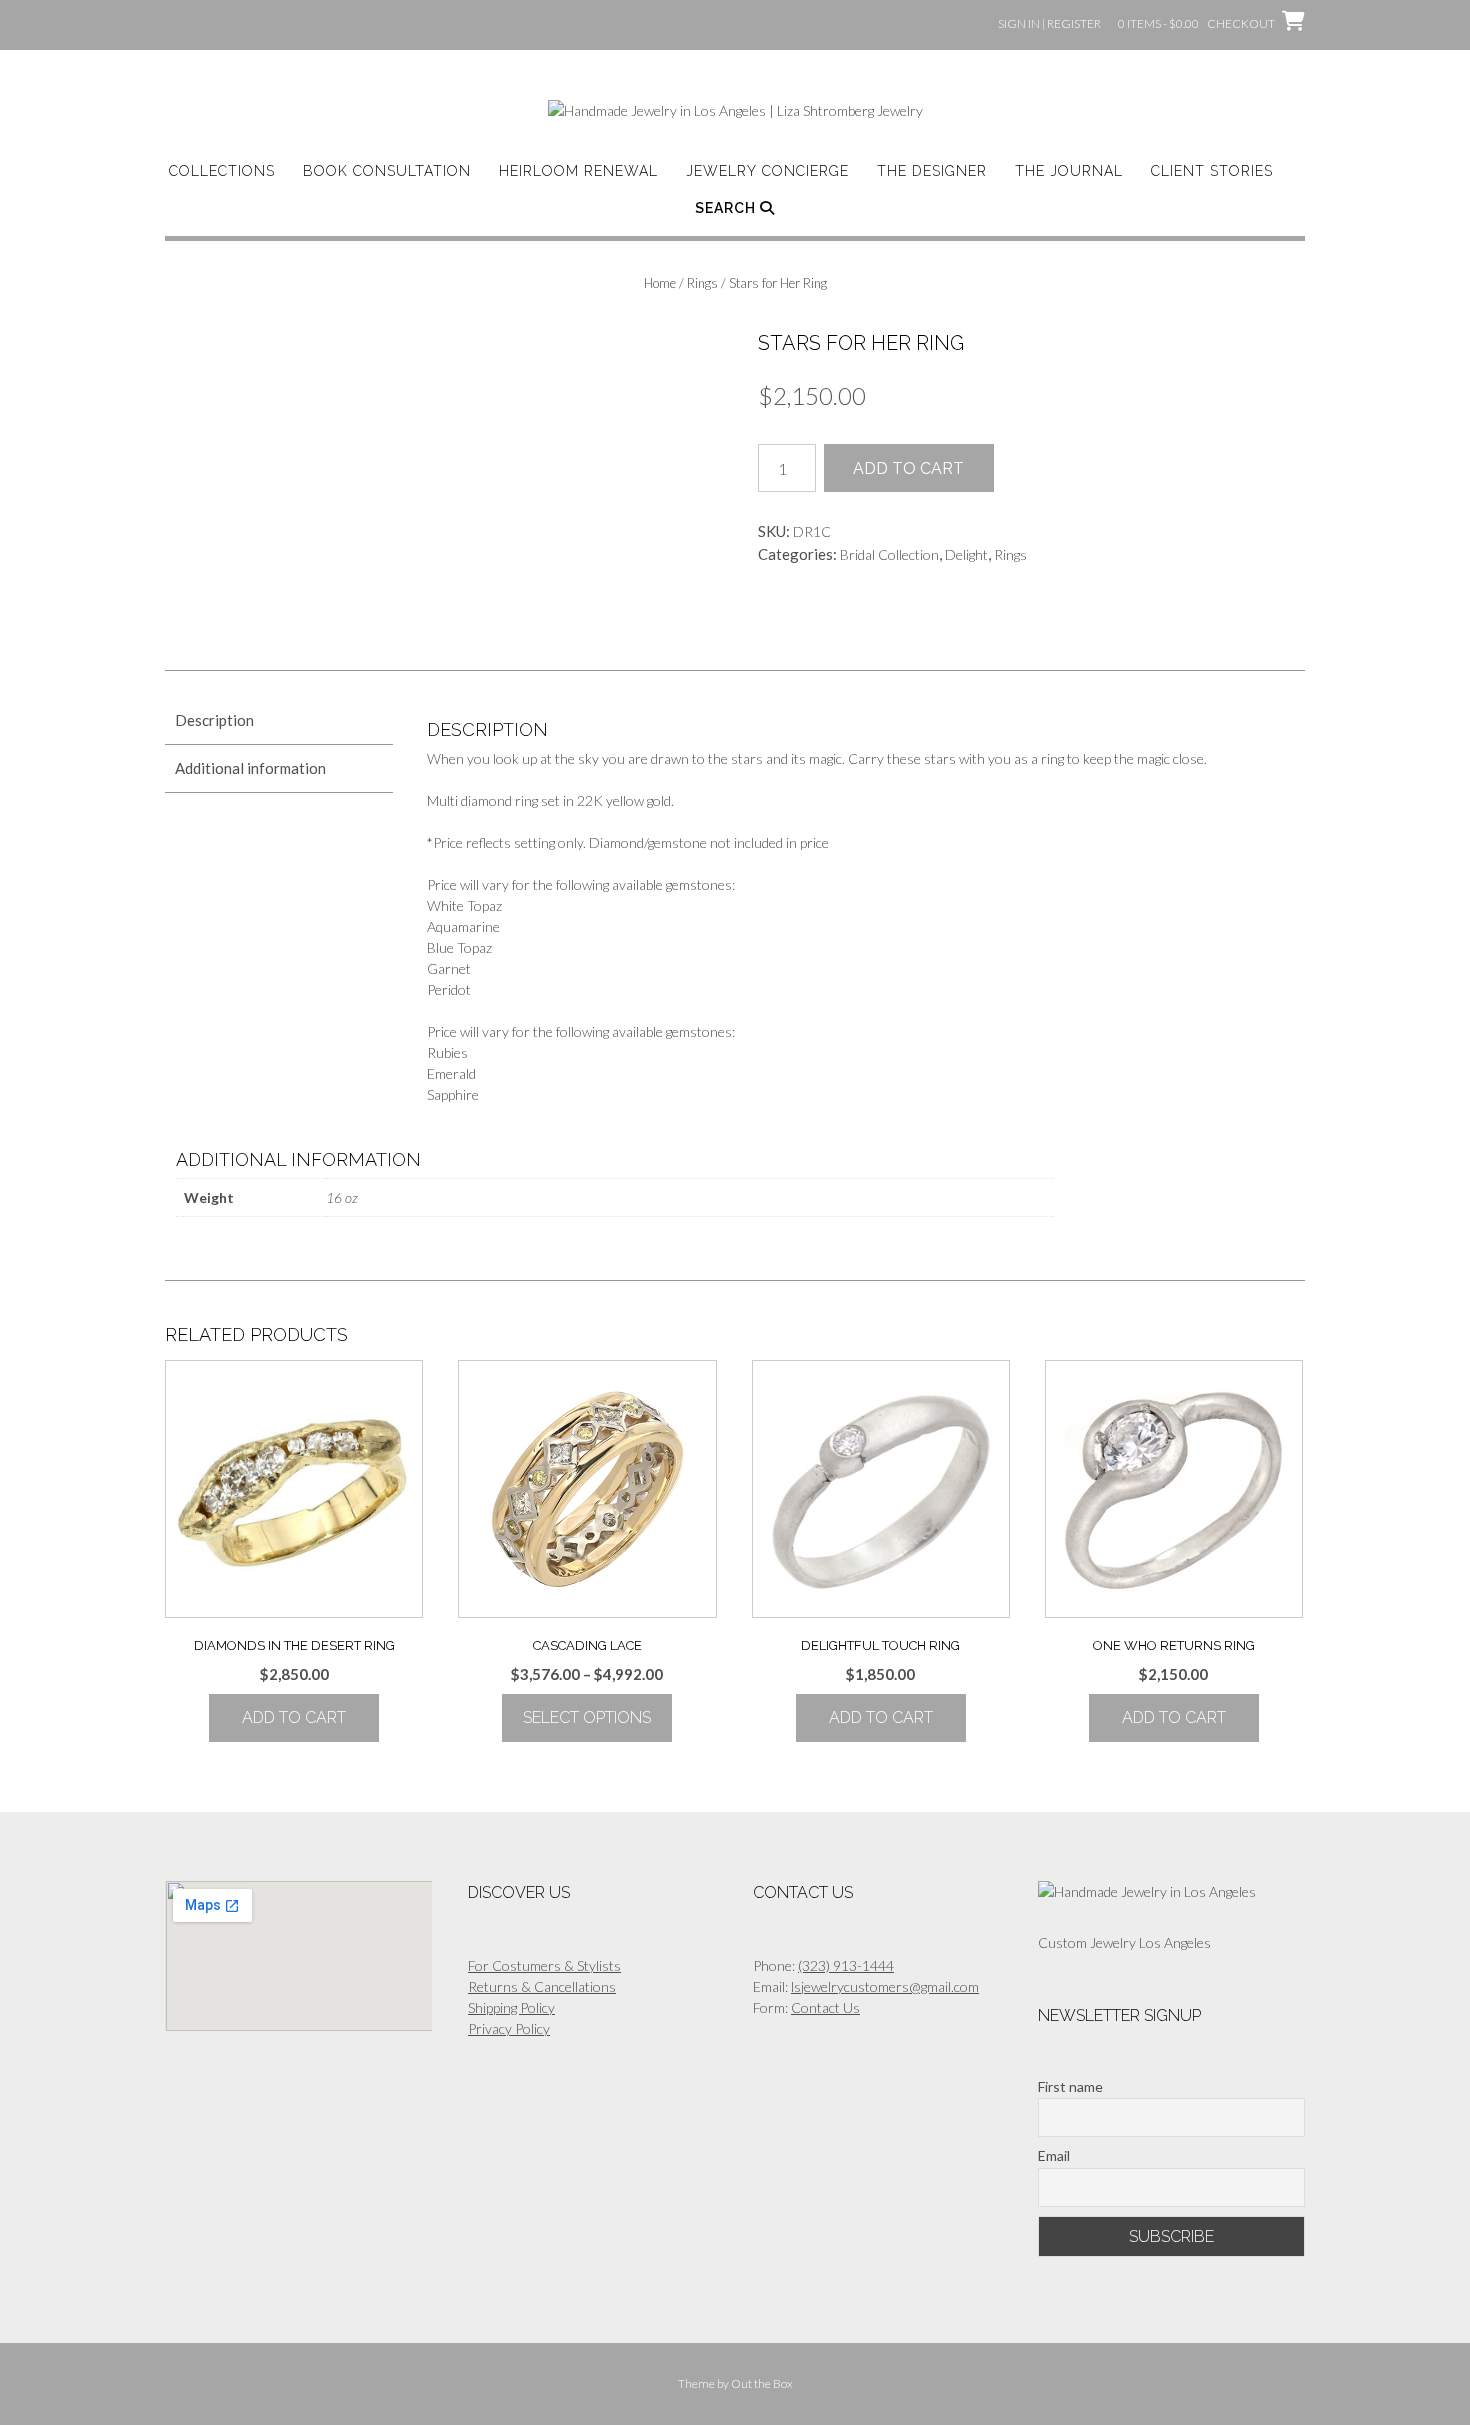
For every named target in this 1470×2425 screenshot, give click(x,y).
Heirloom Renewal (578, 171)
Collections (222, 171)
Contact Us (825, 2007)
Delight (966, 554)
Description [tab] (214, 720)
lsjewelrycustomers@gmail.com (885, 1986)
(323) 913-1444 (846, 1965)
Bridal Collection (889, 554)
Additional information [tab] (250, 768)
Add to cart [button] (294, 1717)
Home (660, 283)
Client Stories (1212, 171)
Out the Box (762, 2383)
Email (1054, 2155)
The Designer (932, 171)
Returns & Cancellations (542, 1986)
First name (1070, 2086)
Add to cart (908, 468)
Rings (702, 283)
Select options (587, 1717)
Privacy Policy (509, 2028)
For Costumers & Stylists (544, 1965)
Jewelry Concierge (767, 171)
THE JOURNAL (1069, 171)
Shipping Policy (511, 2007)
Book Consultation (387, 171)
